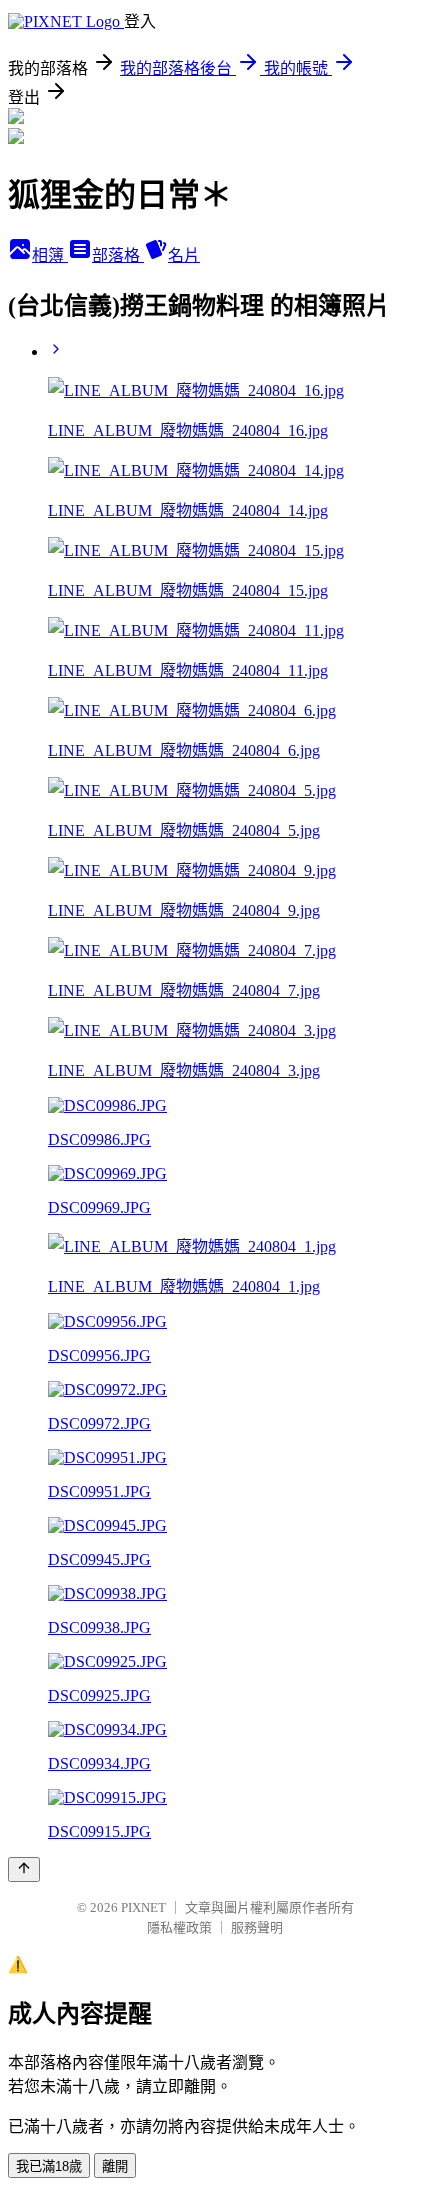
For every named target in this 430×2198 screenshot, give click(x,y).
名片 (184, 255)
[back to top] (24, 1869)
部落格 (118, 255)
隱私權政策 (179, 1927)
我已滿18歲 (49, 2166)
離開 (115, 2166)
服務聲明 (257, 1927)
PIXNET (143, 1907)
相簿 (50, 255)
